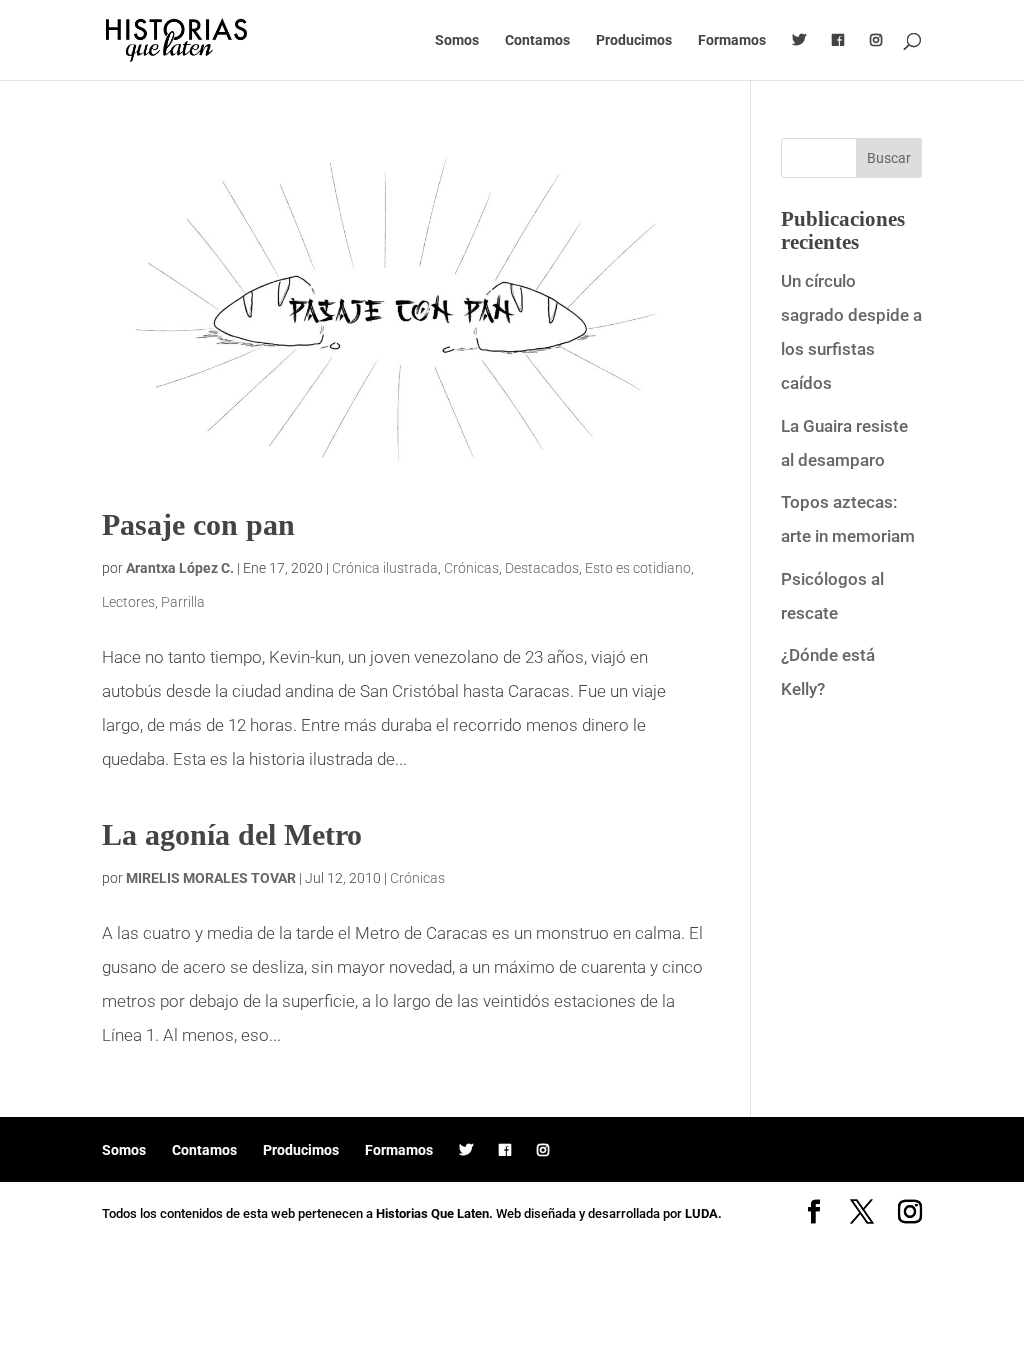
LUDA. (703, 1213)
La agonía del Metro (232, 834)
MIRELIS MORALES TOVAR (211, 878)
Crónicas (471, 568)
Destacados (542, 568)
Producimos (634, 40)
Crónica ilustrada (385, 568)
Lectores (128, 602)
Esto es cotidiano (638, 568)
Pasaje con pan (198, 524)
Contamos (537, 40)
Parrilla (183, 602)
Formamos (732, 40)
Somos (457, 40)
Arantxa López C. (180, 568)
